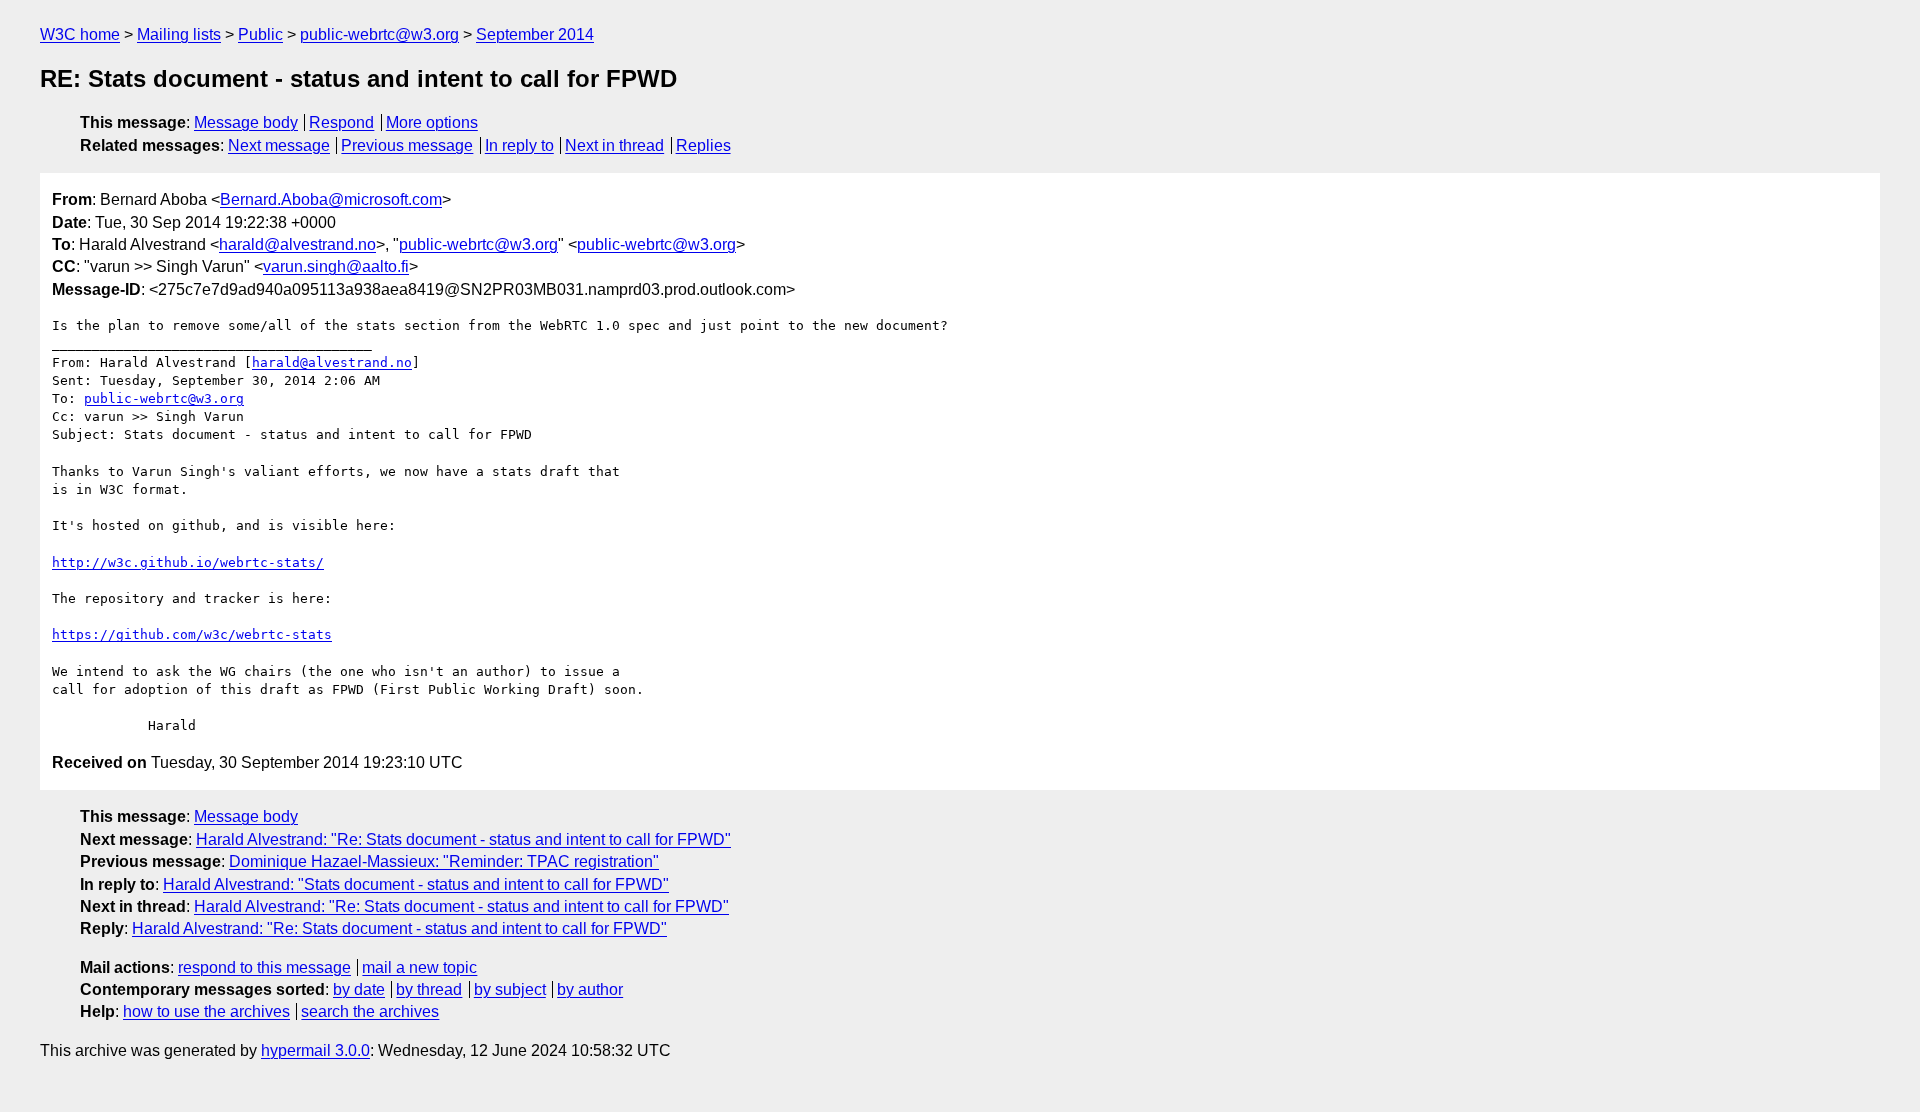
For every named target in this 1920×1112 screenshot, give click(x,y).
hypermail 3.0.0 (315, 1050)
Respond (341, 122)
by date (359, 989)
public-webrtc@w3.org (379, 34)
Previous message (407, 145)
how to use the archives (206, 1011)
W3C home (80, 34)
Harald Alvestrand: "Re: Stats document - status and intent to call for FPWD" (463, 839)
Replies (703, 145)
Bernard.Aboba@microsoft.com (331, 199)
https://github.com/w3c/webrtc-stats (192, 634)
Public (260, 34)
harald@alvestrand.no (297, 244)
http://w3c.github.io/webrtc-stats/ (188, 562)
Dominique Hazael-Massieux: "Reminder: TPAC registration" (444, 861)
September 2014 (535, 34)
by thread (429, 989)
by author (590, 989)
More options (432, 122)
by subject (510, 989)
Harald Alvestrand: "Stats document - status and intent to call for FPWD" (416, 884)
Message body (246, 122)
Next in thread (614, 145)
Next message (279, 145)
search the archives (370, 1011)
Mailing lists (179, 34)
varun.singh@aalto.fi (336, 266)
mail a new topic (419, 967)
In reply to (519, 145)
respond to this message (264, 967)
